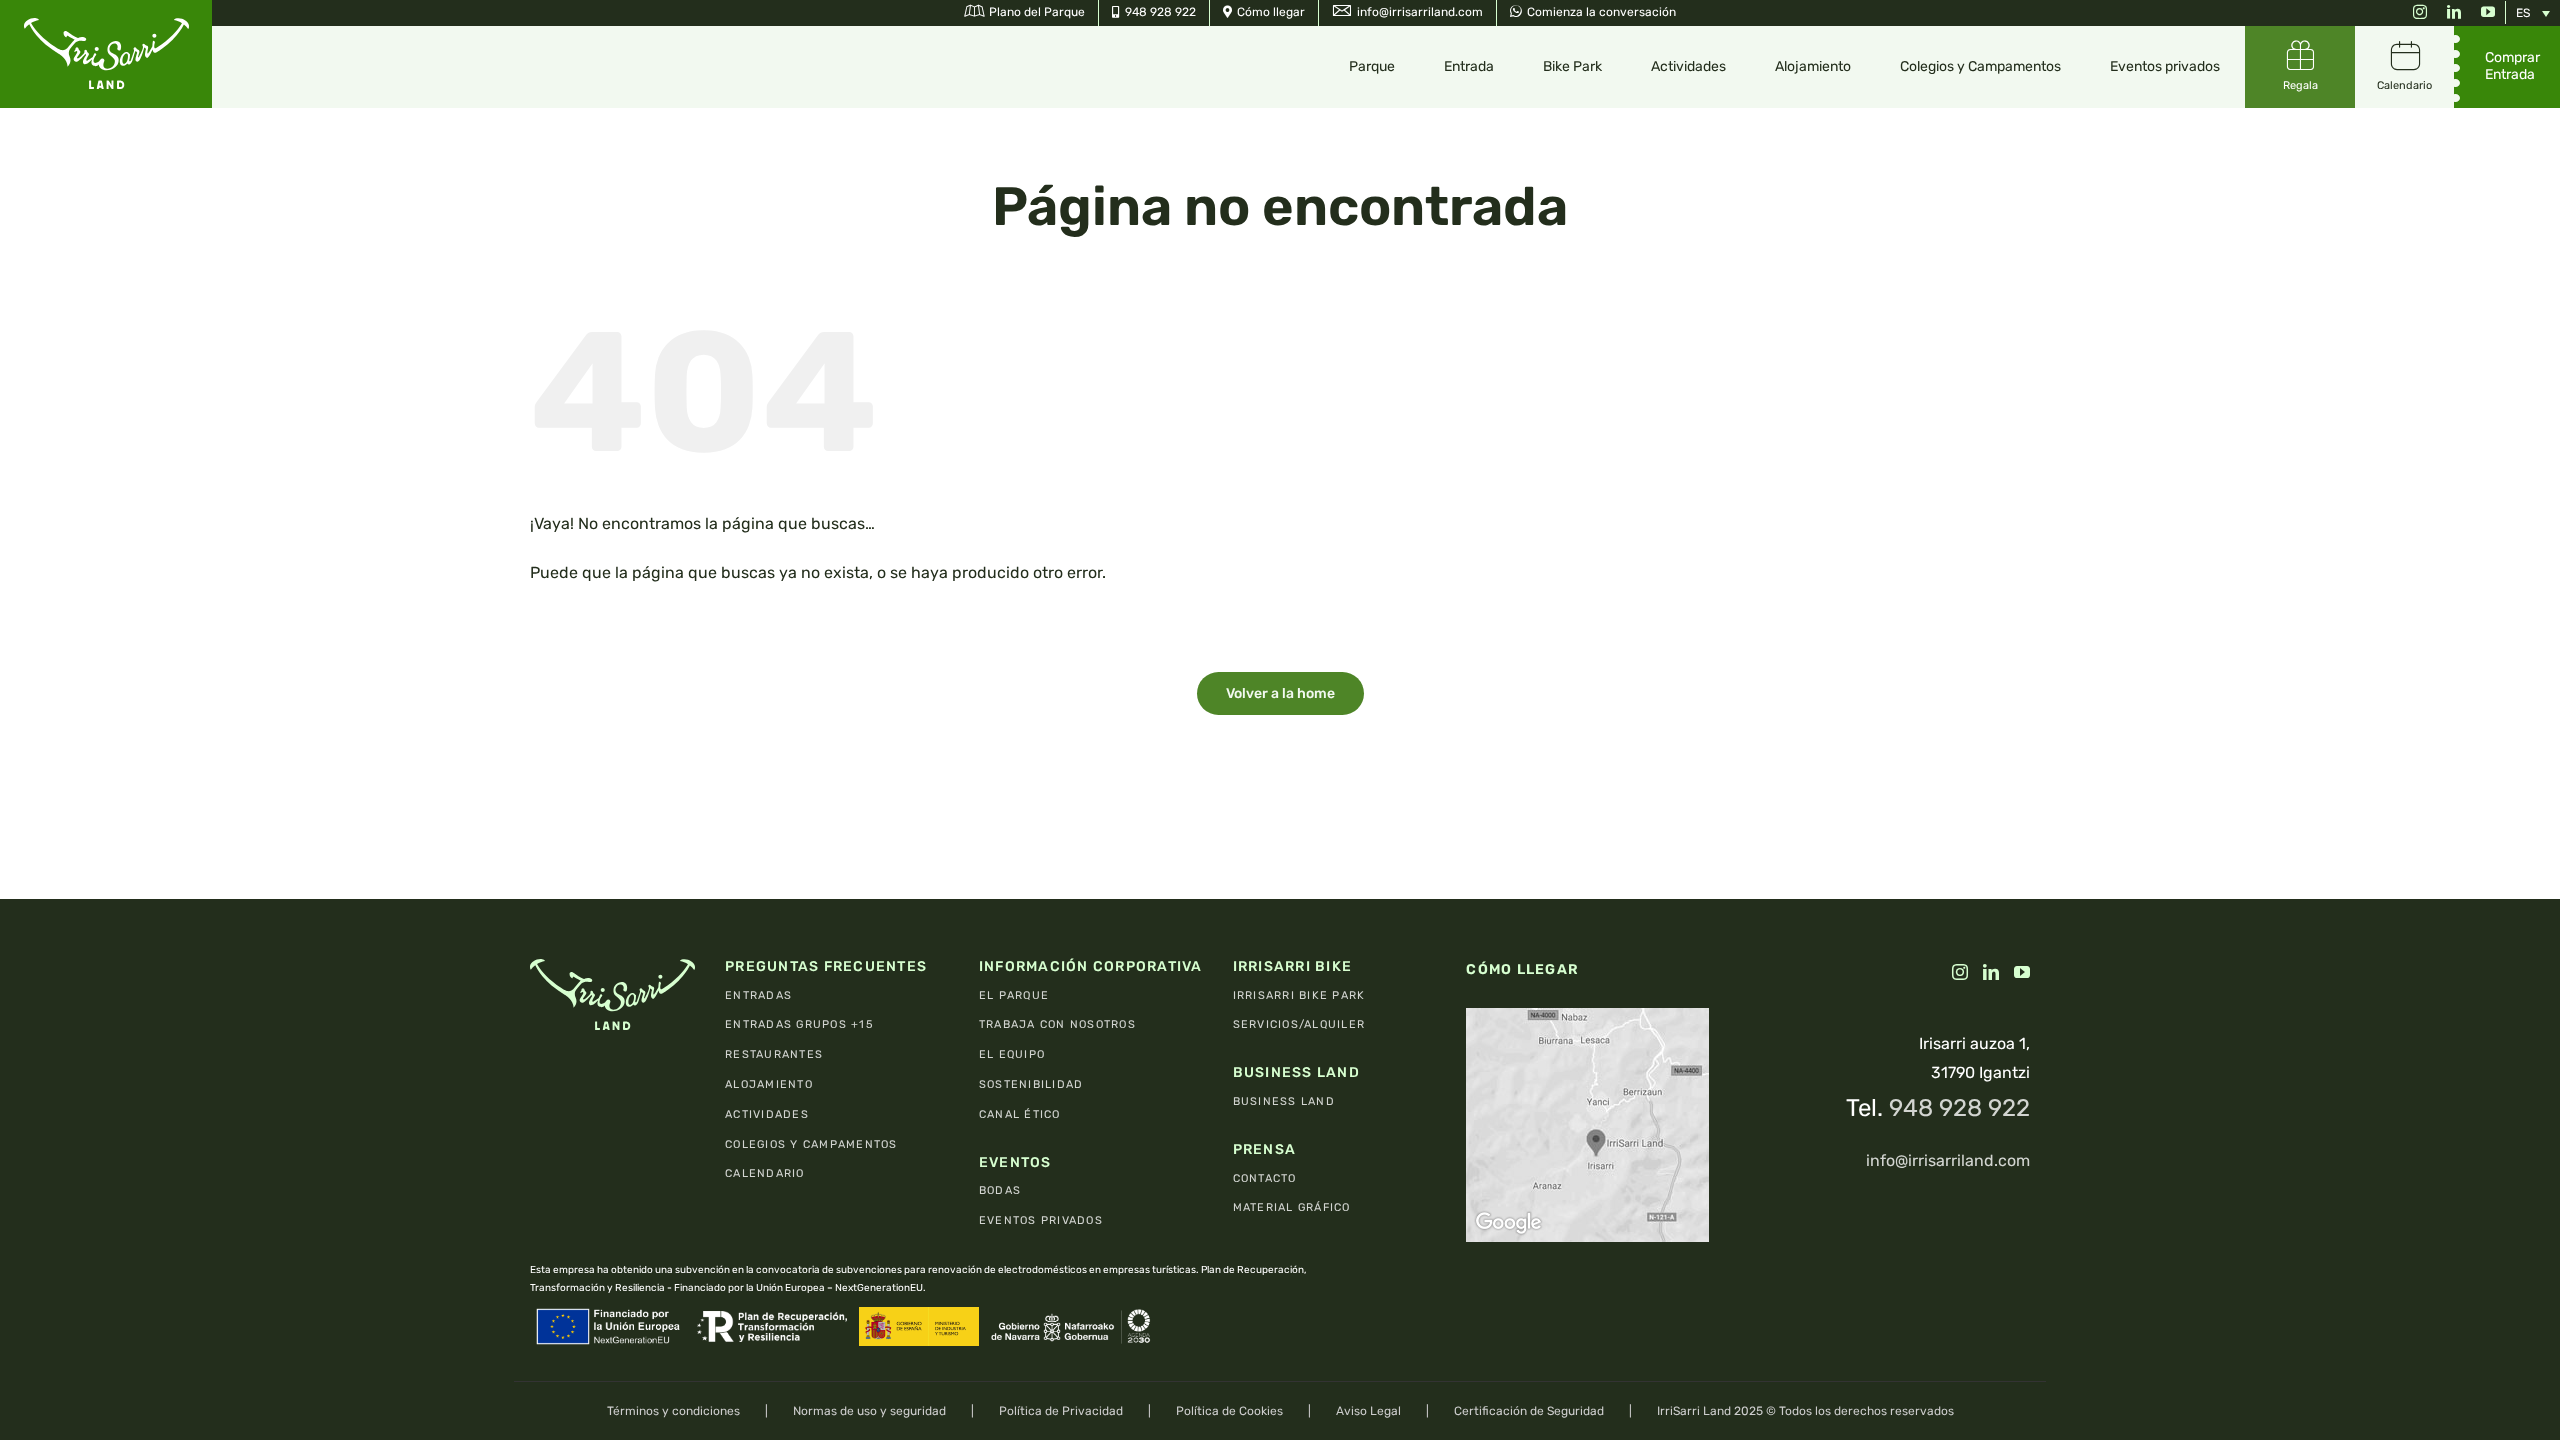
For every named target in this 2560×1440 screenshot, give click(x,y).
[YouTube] (2022, 972)
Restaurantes (774, 1054)
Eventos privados (1041, 1220)
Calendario (765, 1173)
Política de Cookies (1229, 1411)
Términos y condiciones (673, 1411)
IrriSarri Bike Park (1299, 995)
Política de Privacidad (1061, 1411)
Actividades (767, 1114)
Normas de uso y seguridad (869, 1411)
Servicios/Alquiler (1299, 1024)
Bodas (1000, 1190)
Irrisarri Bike (1293, 967)
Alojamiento (769, 1084)
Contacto (1265, 1178)
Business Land (1296, 1073)
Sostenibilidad (1031, 1084)
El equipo (1012, 1054)
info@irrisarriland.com (1948, 1160)
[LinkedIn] (1991, 972)
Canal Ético (1020, 1114)
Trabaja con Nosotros (1057, 1024)
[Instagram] (1960, 972)
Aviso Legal (1368, 1411)
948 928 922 (1959, 1108)
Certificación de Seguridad (1529, 1411)
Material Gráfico (1292, 1207)
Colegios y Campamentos (811, 1144)
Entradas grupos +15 (799, 1024)
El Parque (1014, 995)
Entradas (758, 995)
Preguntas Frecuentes (826, 967)
